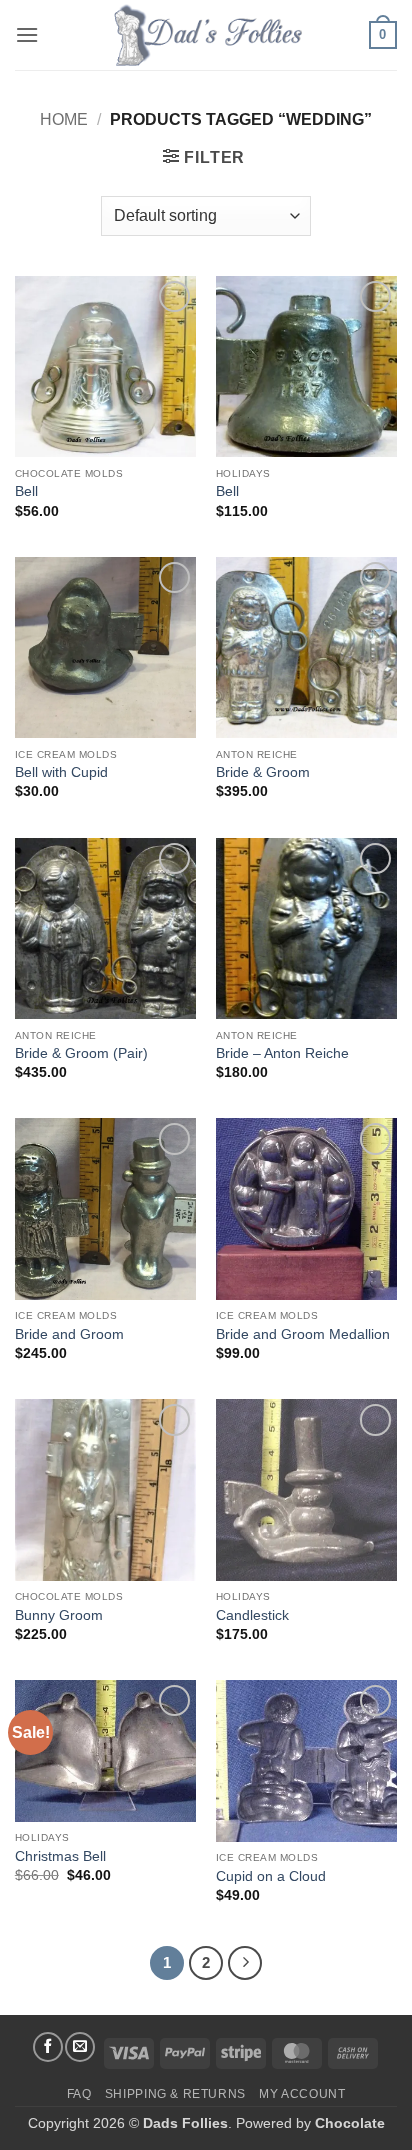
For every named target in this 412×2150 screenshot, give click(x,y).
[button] (27, 34)
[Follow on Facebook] (48, 2047)
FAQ (79, 2094)
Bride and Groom (69, 1334)
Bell (26, 491)
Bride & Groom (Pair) (81, 1053)
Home (64, 119)
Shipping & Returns (175, 2094)
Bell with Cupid (61, 772)
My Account (302, 2094)
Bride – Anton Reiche (282, 1053)
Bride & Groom (263, 772)
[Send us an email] (80, 2047)
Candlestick (252, 1615)
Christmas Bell (60, 1856)
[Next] (245, 1963)
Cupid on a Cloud (271, 1876)
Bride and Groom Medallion (303, 1334)
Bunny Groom (59, 1615)
